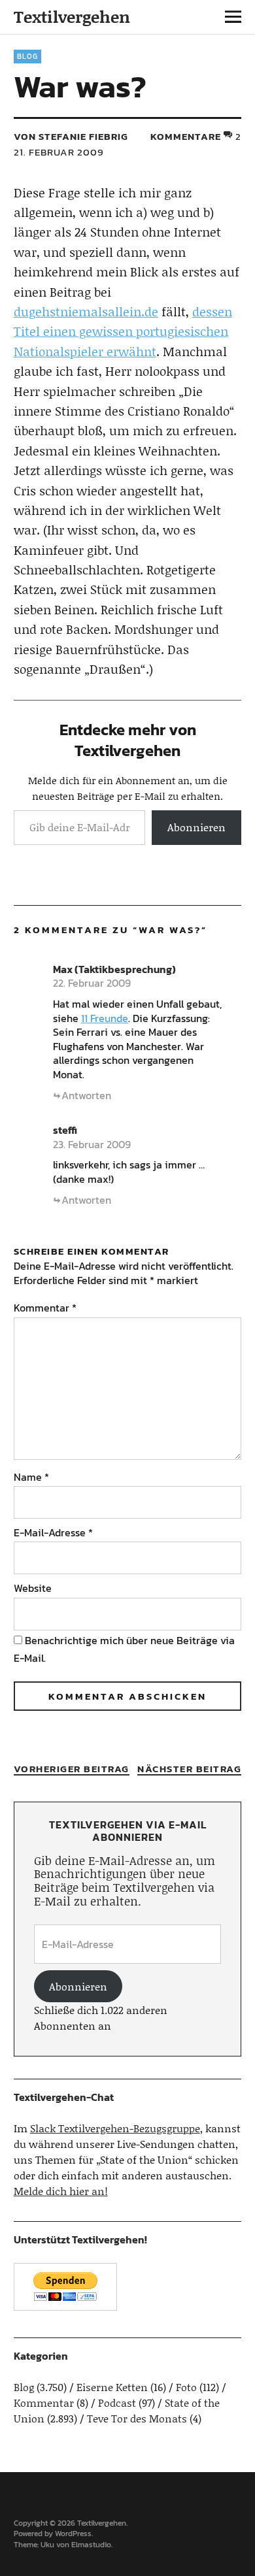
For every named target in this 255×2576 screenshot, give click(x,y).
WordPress (73, 2534)
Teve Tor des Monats (137, 2418)
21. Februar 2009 (59, 152)
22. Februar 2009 (92, 983)
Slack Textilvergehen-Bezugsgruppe (115, 2128)
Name (31, 1477)
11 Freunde (105, 1018)
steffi (65, 1130)
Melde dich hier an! (61, 2191)
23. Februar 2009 (92, 1144)
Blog (27, 56)
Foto (186, 2387)
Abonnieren (196, 827)
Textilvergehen (72, 17)
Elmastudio (91, 2545)
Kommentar (45, 1308)
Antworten (86, 1095)
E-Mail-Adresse (53, 1532)
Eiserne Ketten (112, 2387)
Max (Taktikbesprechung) (114, 969)
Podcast (117, 2403)
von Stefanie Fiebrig (71, 136)
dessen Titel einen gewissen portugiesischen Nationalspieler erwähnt (123, 331)
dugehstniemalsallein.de (86, 311)
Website (33, 1588)
